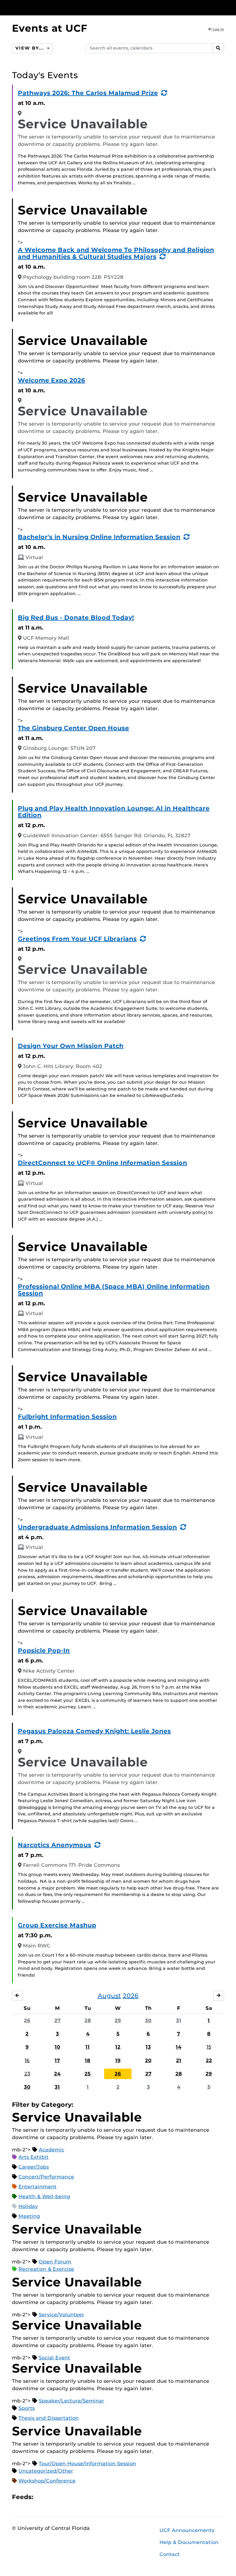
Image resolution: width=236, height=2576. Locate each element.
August (109, 1996)
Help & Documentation (189, 2542)
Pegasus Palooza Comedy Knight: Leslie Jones (94, 1731)
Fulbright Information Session (67, 1417)
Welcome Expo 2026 (51, 380)
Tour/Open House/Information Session (87, 2464)
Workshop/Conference (47, 2481)
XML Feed (73, 2497)
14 (179, 2047)
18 (88, 2060)
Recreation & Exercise (46, 2269)
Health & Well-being (44, 2196)
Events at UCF (50, 28)
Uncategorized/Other (46, 2471)
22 (209, 2060)
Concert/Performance (46, 2177)
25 (88, 2074)
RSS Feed (62, 2497)
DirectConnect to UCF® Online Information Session (102, 1163)
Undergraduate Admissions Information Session (97, 1527)
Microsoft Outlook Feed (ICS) (52, 2497)
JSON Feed (83, 2497)
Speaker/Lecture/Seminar (71, 2401)
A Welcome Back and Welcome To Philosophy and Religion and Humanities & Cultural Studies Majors (116, 253)
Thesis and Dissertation (49, 2418)
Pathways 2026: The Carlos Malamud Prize (88, 93)
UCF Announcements (187, 2530)
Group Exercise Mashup (57, 1925)
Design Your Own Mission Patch (71, 1046)
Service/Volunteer (61, 2315)
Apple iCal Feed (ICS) (41, 2497)
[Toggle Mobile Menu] (222, 7)
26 (27, 2020)
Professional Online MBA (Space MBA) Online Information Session (114, 1290)
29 (118, 2020)
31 (179, 2020)
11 (88, 2047)
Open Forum (55, 2262)
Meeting (29, 2216)
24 (57, 2074)
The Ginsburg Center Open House (73, 728)
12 (118, 2047)
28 (88, 2020)
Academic (51, 2150)
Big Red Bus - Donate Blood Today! (76, 618)
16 (27, 2060)
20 (148, 2060)
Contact (170, 2554)
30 (148, 2020)
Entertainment (37, 2187)
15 (209, 2047)
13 (148, 2047)
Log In (218, 29)
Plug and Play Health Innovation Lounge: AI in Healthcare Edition (114, 812)
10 (57, 2047)
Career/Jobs (34, 2167)
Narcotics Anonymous (55, 1845)
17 (57, 2060)
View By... (30, 48)
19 (118, 2060)
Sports (27, 2408)
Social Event (54, 2358)
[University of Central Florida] (53, 8)
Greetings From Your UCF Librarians (77, 939)
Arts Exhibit (33, 2157)
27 (57, 2020)
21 (179, 2060)
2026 (131, 1996)
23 (27, 2074)
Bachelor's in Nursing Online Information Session (99, 537)
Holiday (28, 2206)
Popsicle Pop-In (44, 1650)
